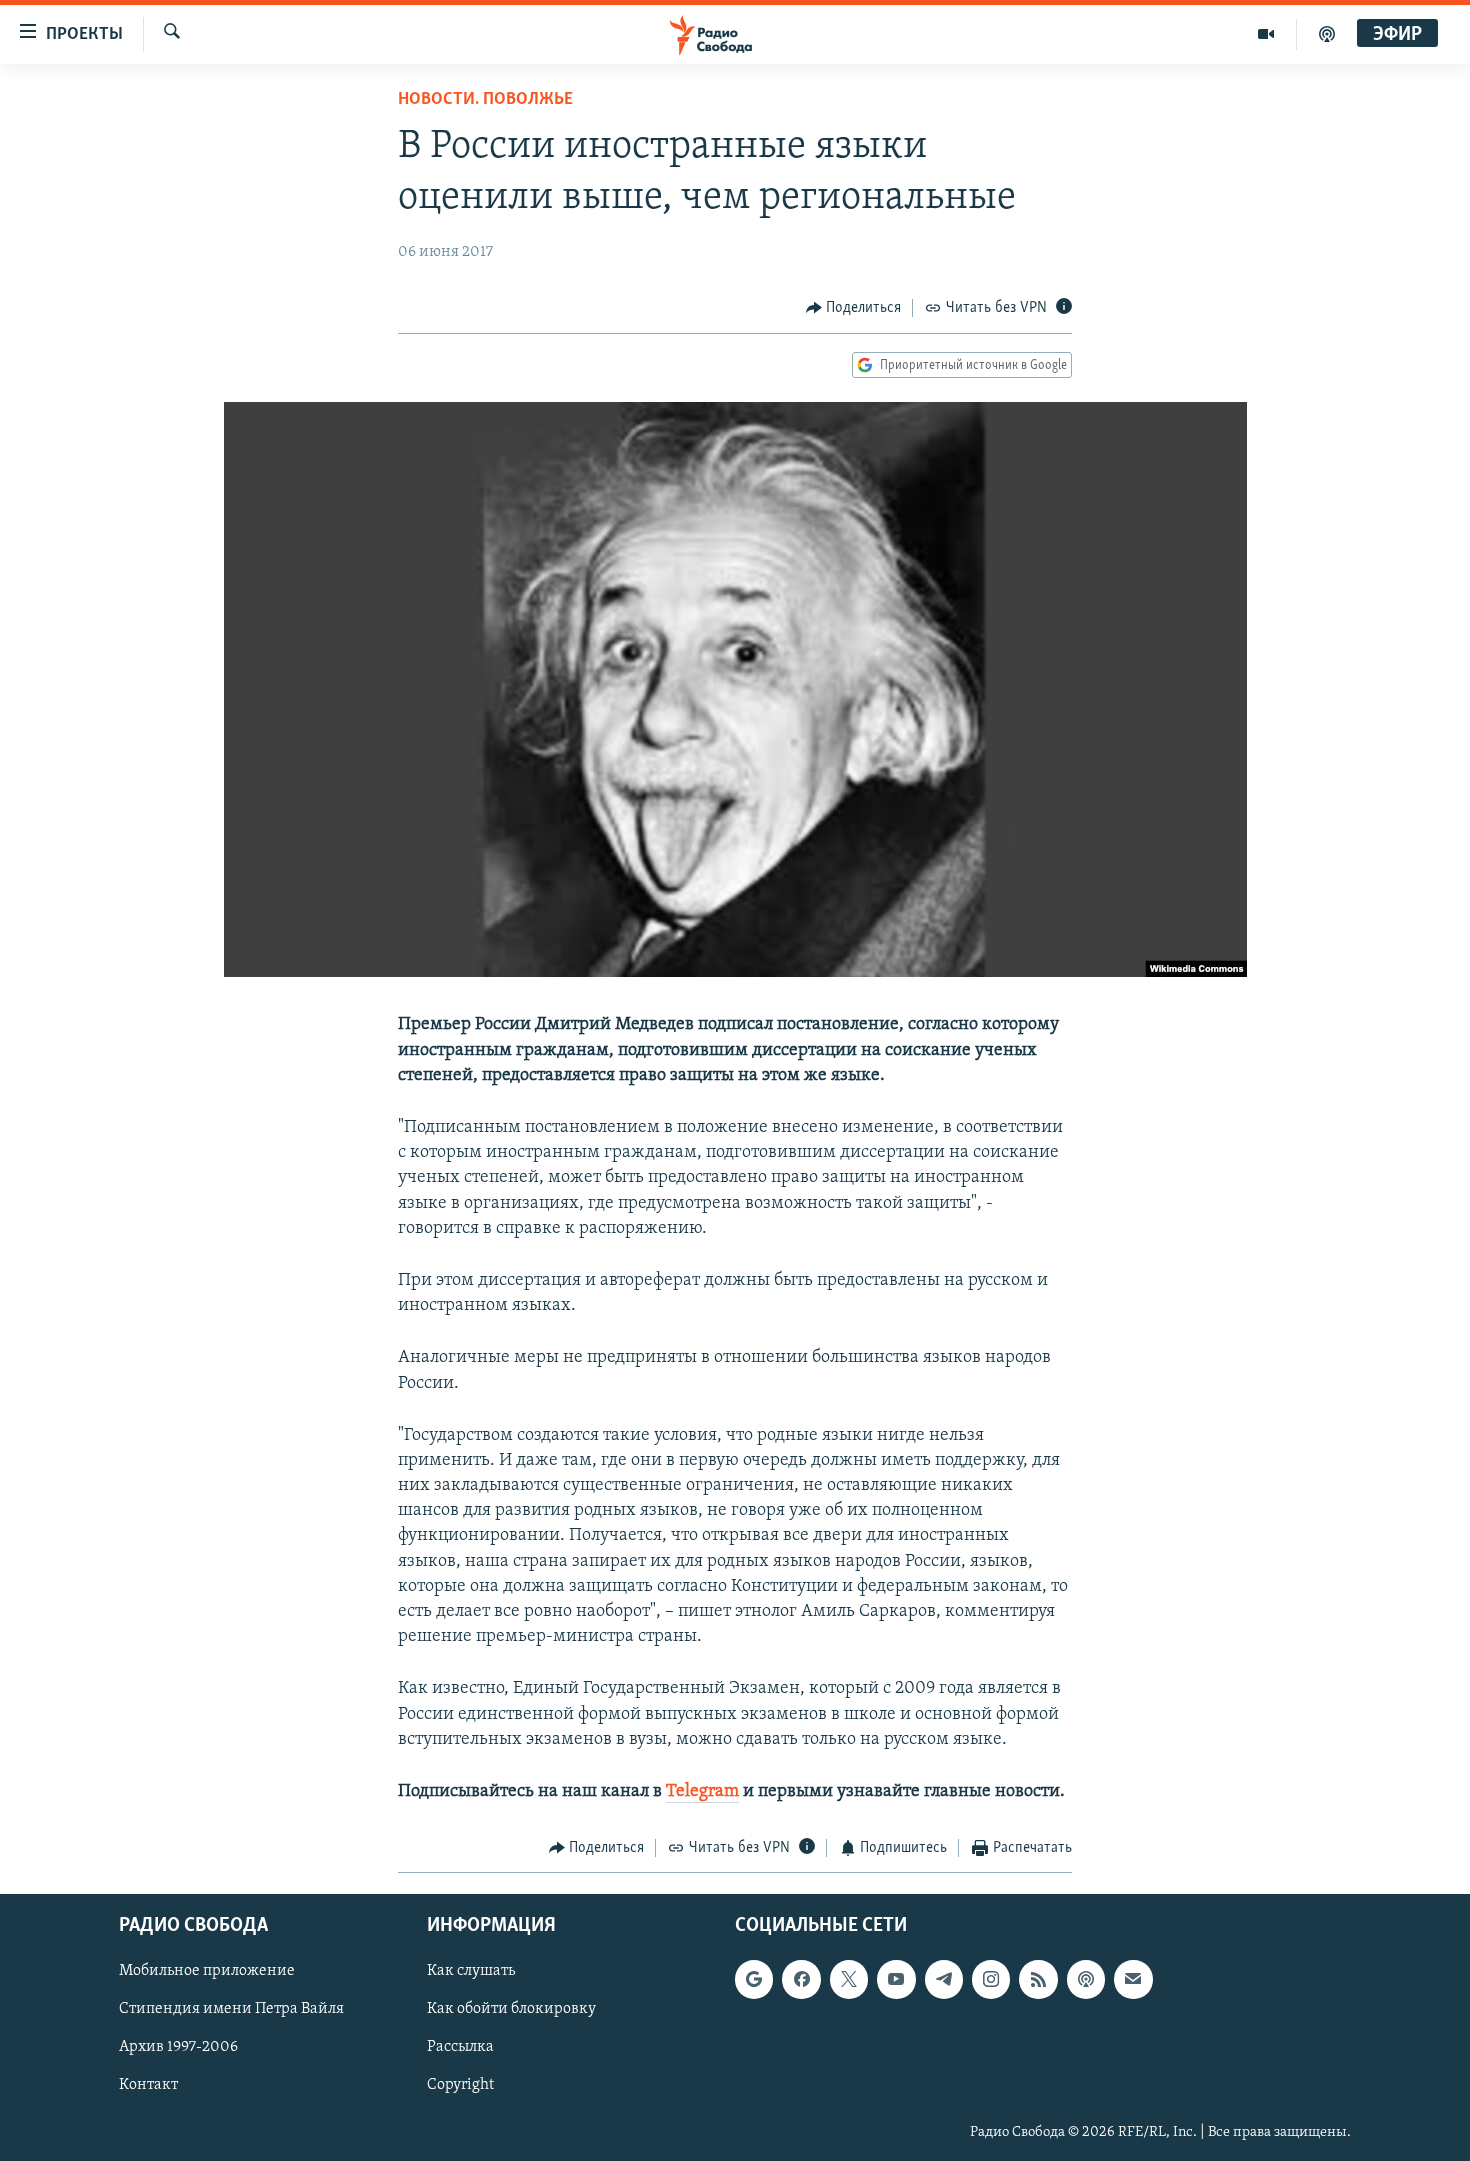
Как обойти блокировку (511, 2009)
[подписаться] (1133, 1979)
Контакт (148, 2085)
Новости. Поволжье (485, 100)
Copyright (460, 2085)
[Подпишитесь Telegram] (944, 1979)
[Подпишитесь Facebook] (801, 1979)
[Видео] (1266, 34)
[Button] (854, 308)
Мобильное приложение (207, 1971)
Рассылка (460, 2047)
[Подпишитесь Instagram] (991, 1979)
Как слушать (471, 1971)
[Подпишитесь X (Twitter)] (849, 1979)
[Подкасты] (1086, 1979)
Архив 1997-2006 (178, 2047)
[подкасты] (1327, 34)
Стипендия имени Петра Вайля (231, 2009)
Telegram (702, 1792)
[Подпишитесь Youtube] (896, 1979)
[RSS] (1038, 1979)
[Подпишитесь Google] (754, 1979)
